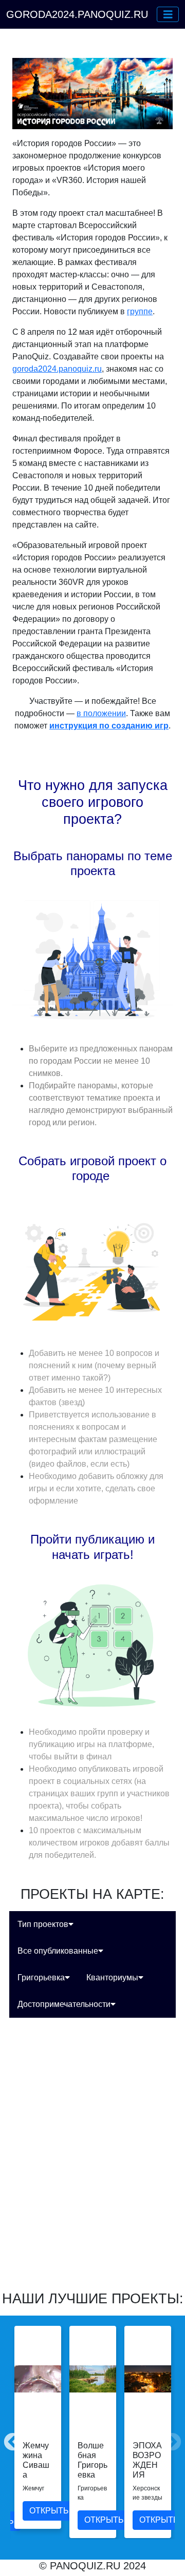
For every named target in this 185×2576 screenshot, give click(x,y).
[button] (168, 14)
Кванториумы (112, 1977)
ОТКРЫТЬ (49, 2511)
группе (140, 311)
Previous (8, 2438)
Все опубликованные (58, 1951)
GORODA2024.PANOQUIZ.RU (77, 14)
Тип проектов (43, 1924)
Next (167, 2438)
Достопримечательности (64, 2004)
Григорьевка (41, 1977)
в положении (101, 713)
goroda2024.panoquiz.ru (57, 369)
